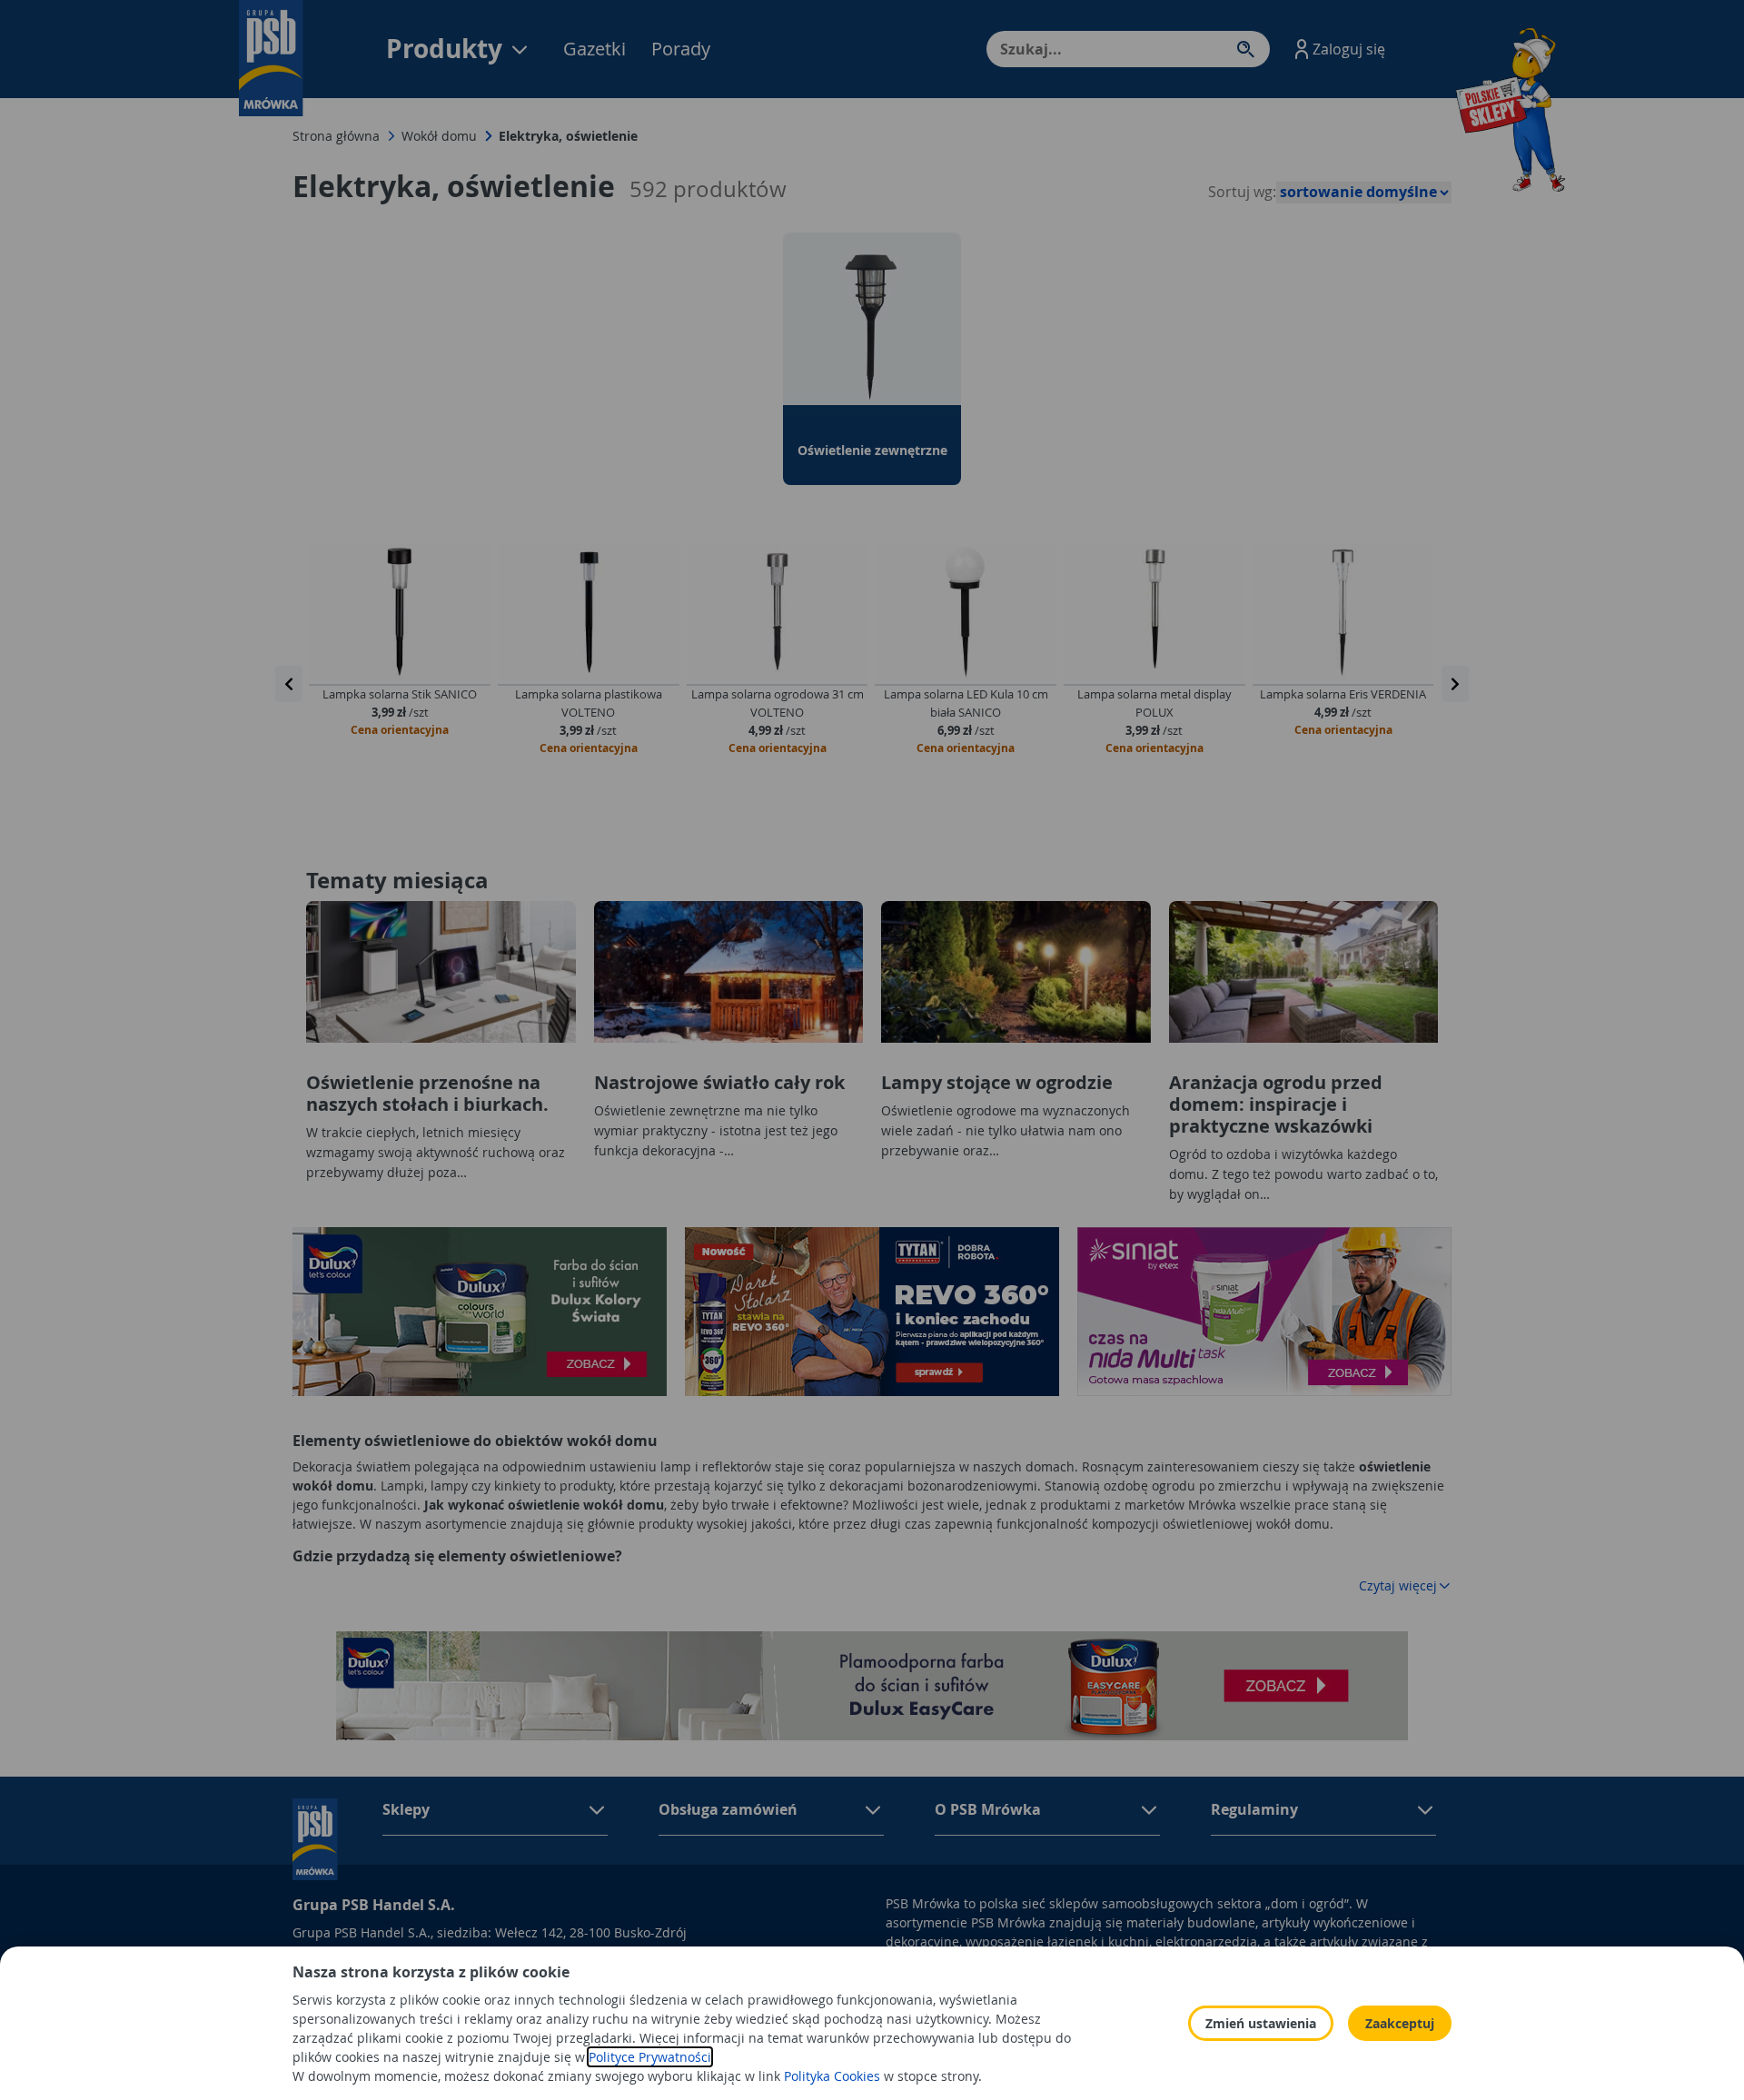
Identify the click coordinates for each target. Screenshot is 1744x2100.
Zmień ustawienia (1261, 2023)
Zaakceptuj (1400, 2023)
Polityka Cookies (832, 2076)
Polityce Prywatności (650, 2057)
